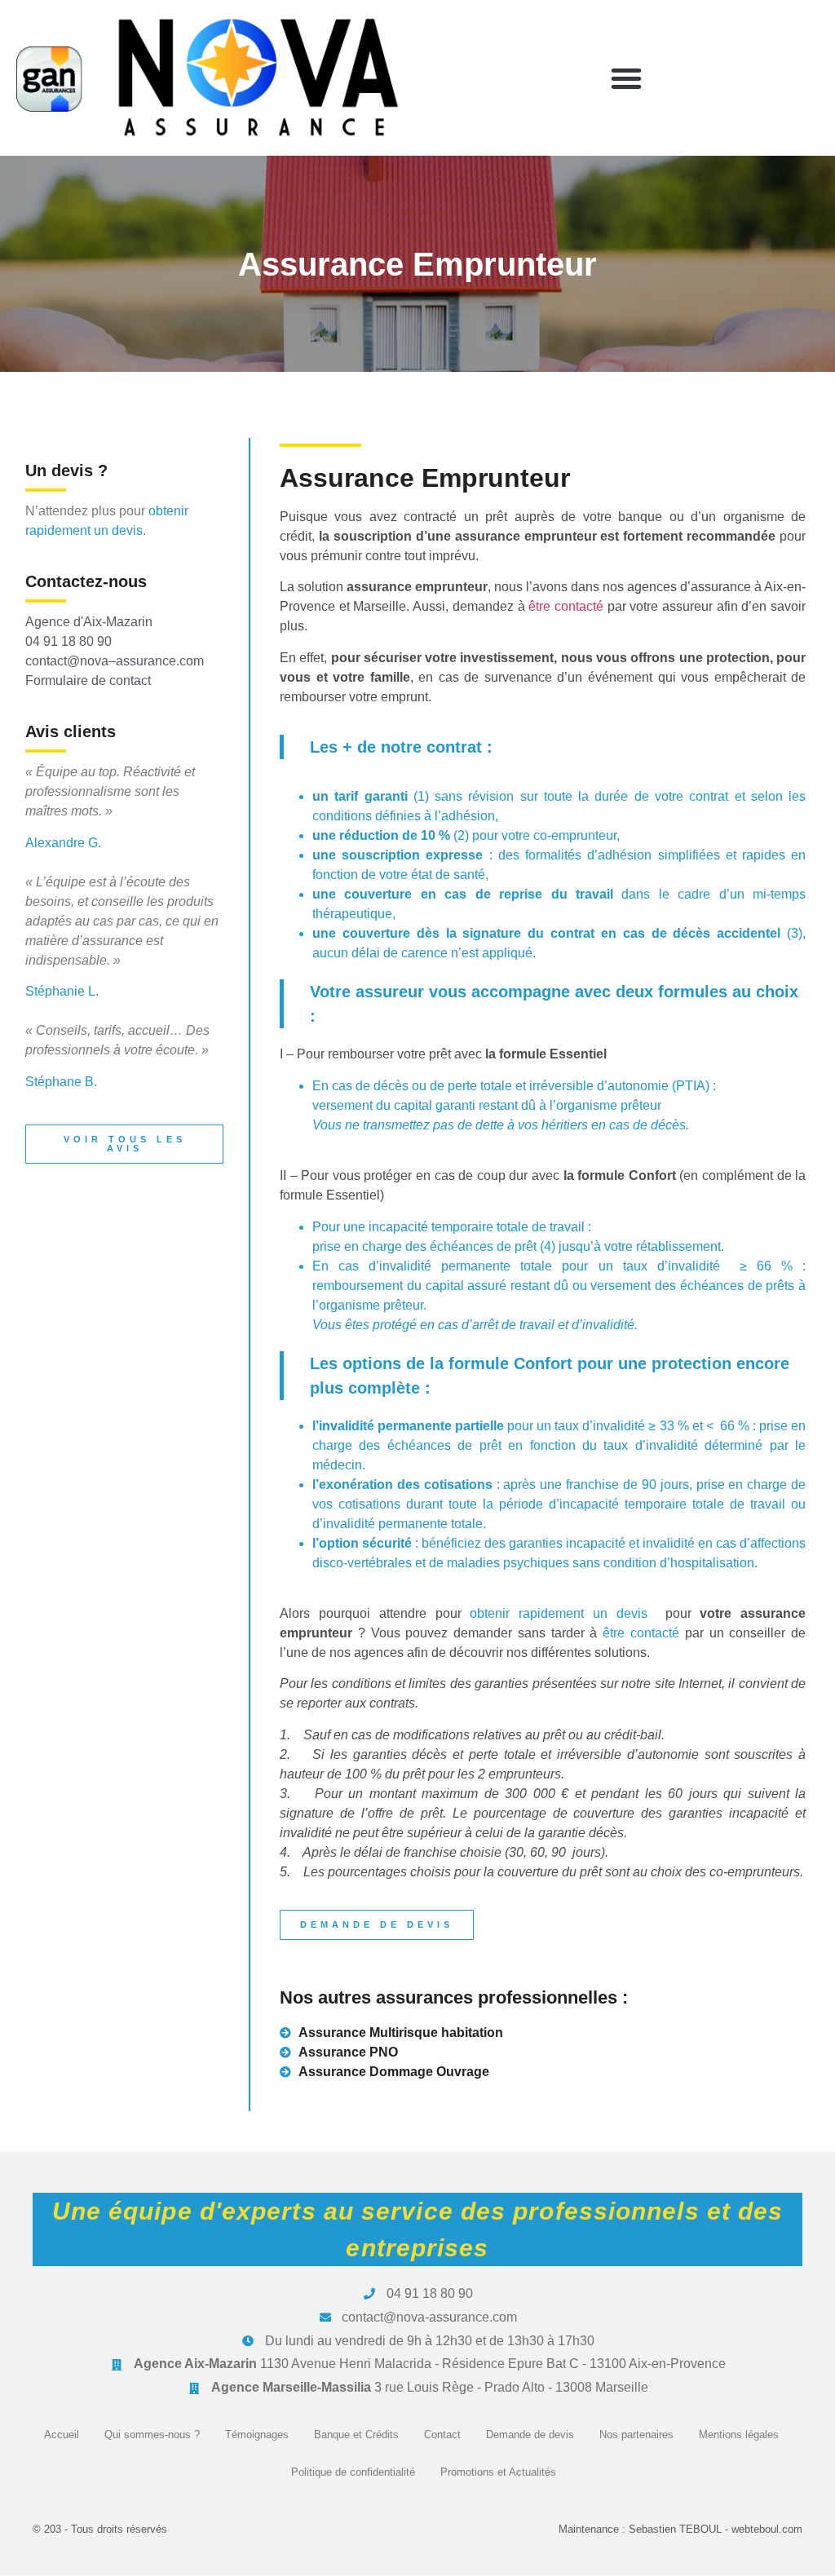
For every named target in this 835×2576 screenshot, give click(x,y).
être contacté (566, 606)
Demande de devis (530, 2435)
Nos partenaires (636, 2435)
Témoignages (257, 2435)
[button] (626, 78)
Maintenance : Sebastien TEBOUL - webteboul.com (680, 2529)
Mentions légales (739, 2435)
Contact (442, 2435)
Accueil (62, 2435)
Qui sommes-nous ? (152, 2435)
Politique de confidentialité (353, 2472)
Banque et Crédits (356, 2435)
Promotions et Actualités (498, 2472)
